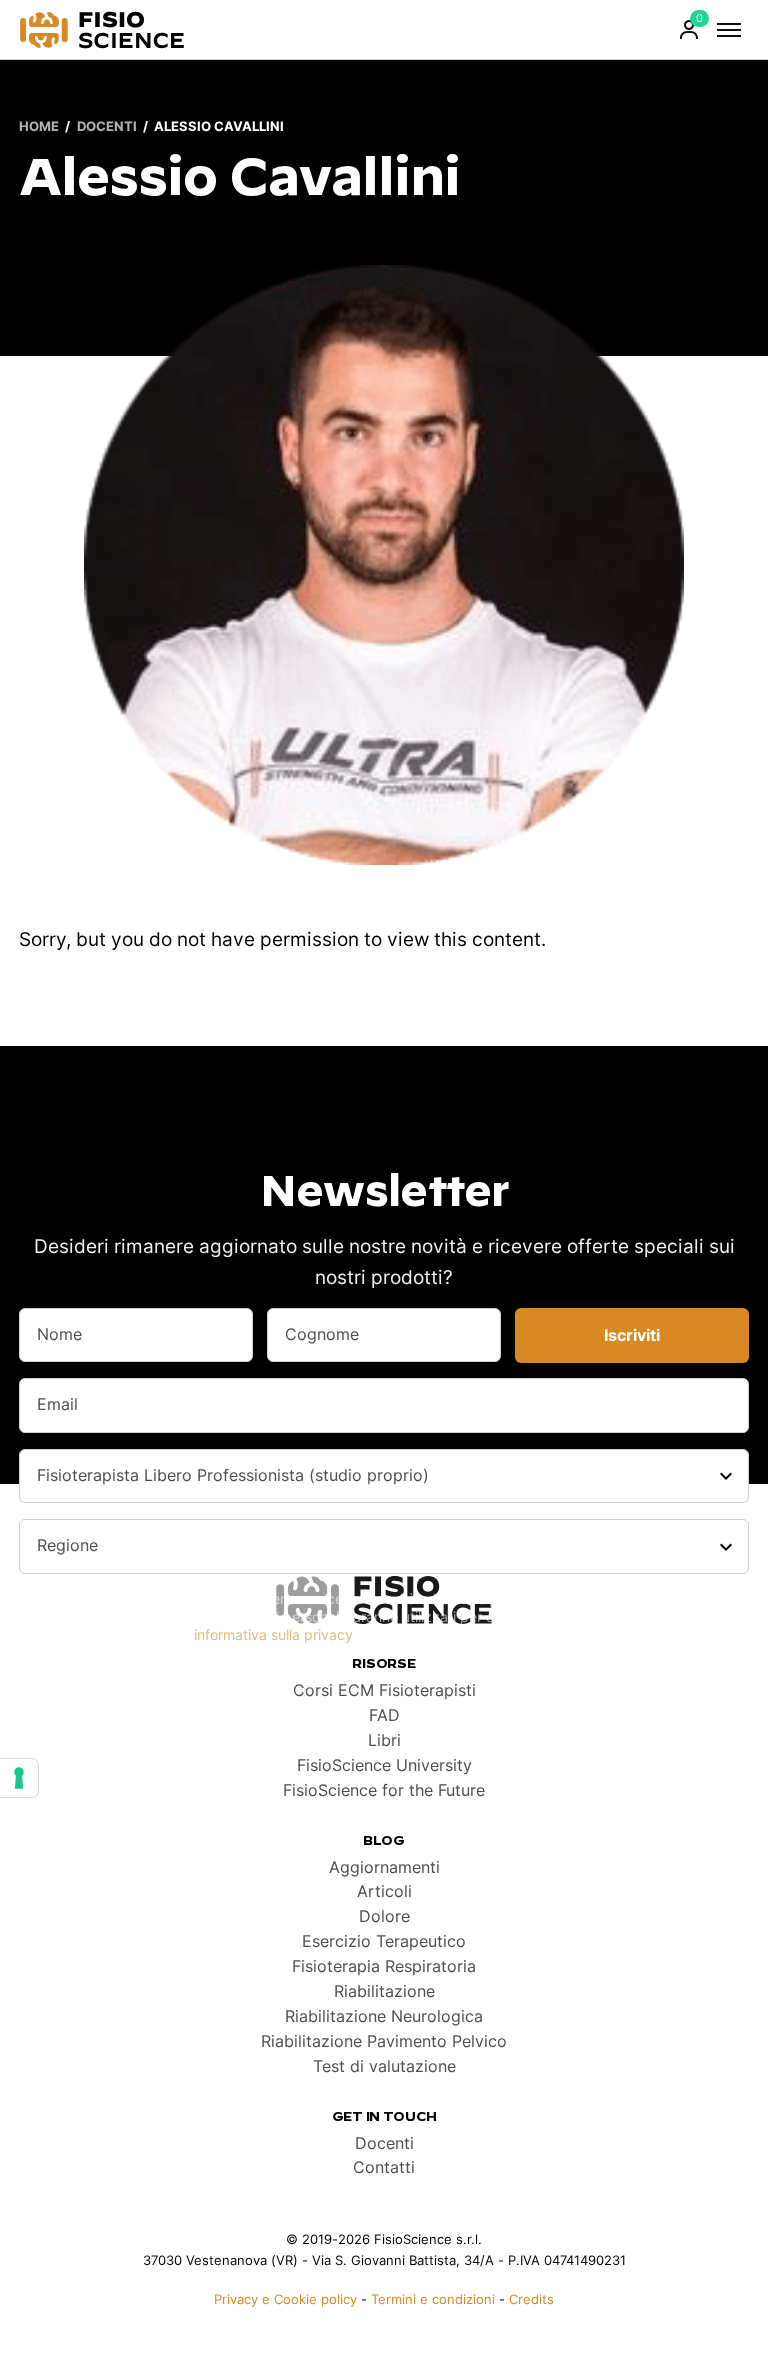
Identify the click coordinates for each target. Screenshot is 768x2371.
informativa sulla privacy (273, 1634)
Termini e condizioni (433, 2299)
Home (39, 127)
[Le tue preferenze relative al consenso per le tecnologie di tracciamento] (19, 1778)
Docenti (107, 127)
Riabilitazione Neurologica (384, 2016)
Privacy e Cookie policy (285, 2299)
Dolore (384, 1916)
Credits (531, 2299)
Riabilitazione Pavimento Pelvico (384, 2041)
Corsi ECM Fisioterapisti (384, 1690)
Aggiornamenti (384, 1867)
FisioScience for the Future (384, 1790)
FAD (384, 1715)
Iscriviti (632, 1335)
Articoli (384, 1891)
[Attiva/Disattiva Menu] (729, 30)
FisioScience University (384, 1765)
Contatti (384, 2167)
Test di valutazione (384, 2066)
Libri (384, 1740)
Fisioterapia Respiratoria (384, 1966)
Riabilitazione (384, 1991)
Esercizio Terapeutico (384, 1941)
